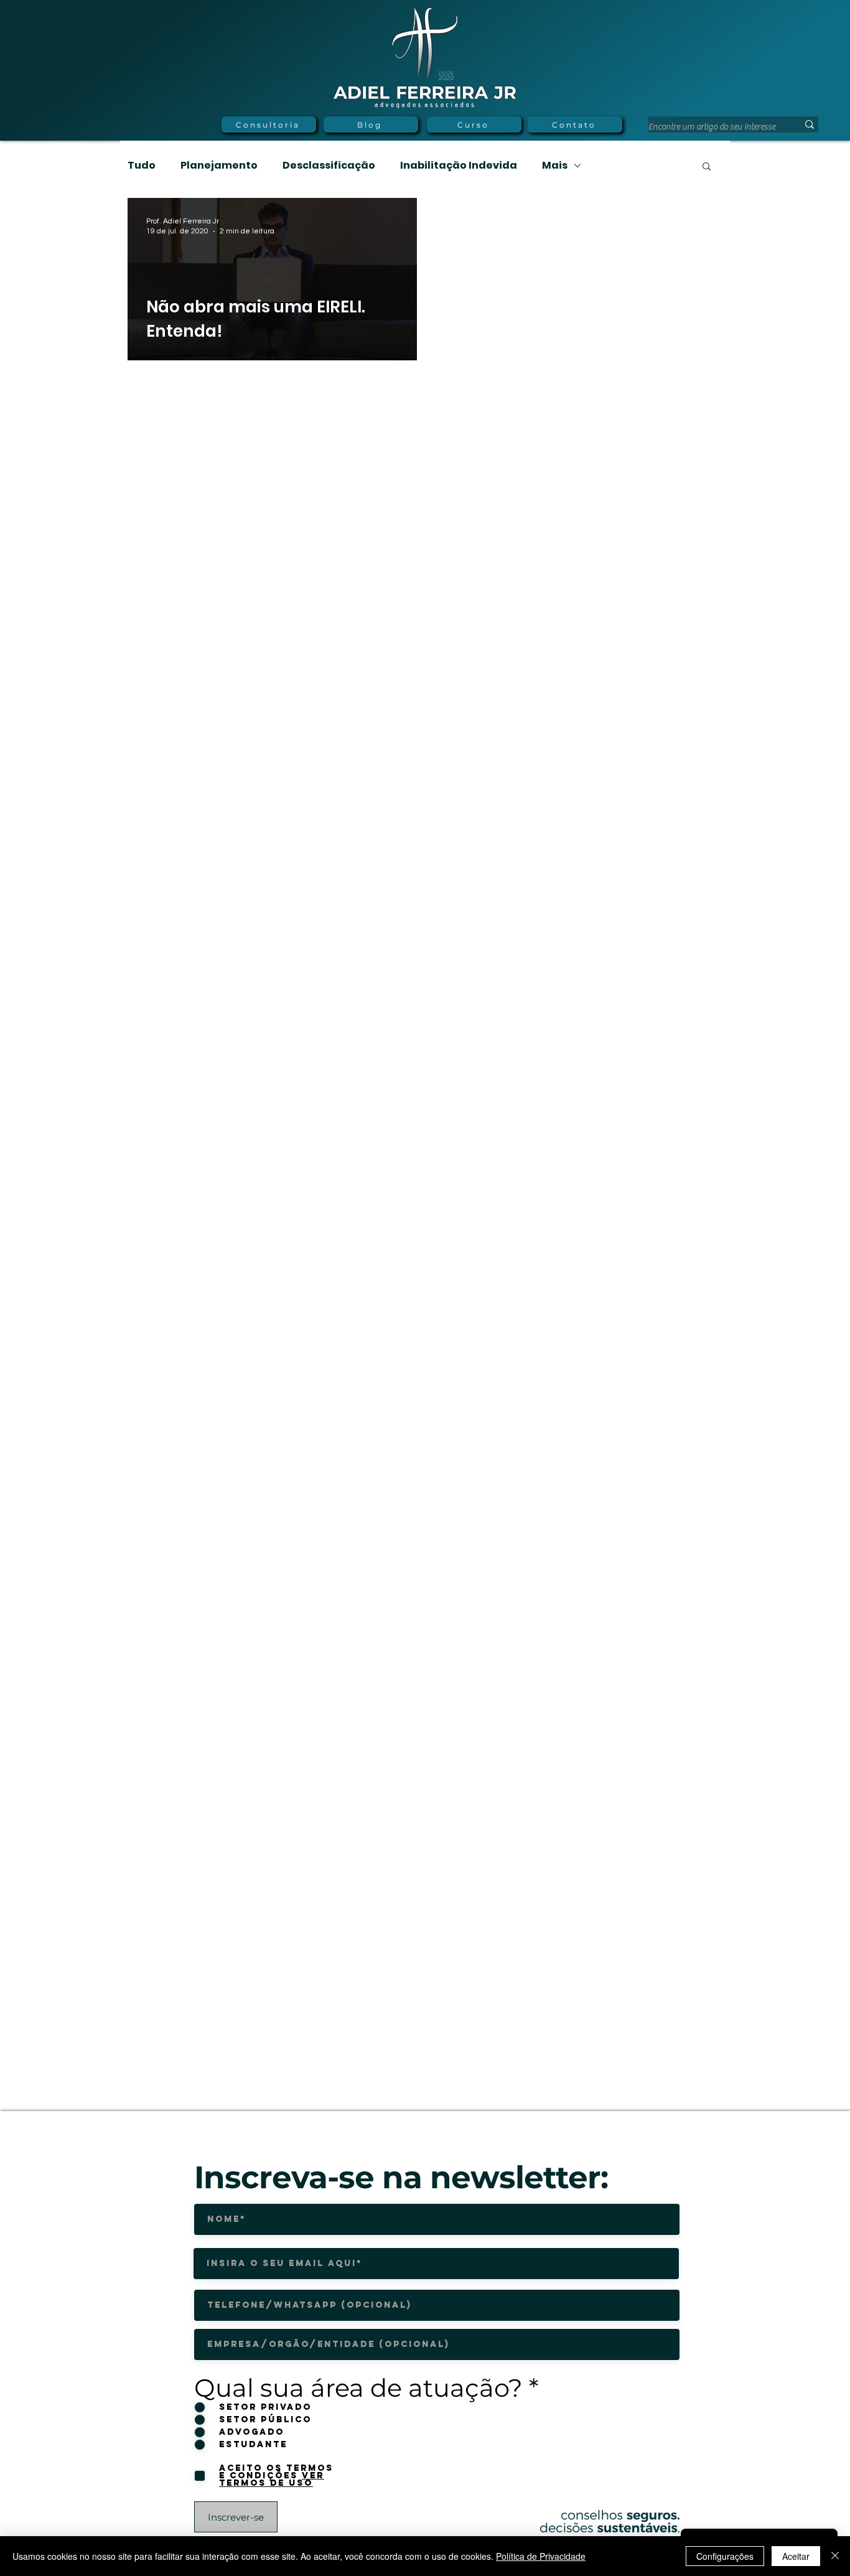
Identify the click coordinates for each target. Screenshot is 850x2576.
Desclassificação (329, 166)
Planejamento (219, 166)
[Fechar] (835, 2556)
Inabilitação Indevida (459, 166)
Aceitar (796, 2556)
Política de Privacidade (541, 2556)
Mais (555, 166)
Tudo (142, 166)
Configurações (725, 2556)
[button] (707, 167)
